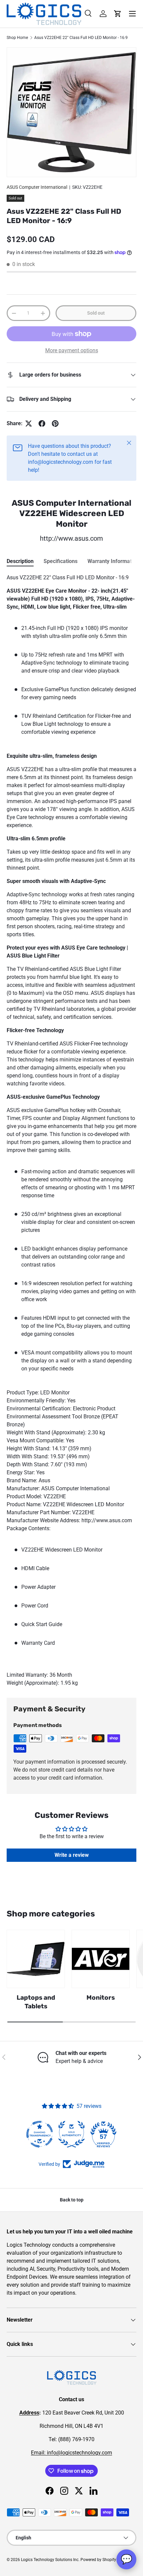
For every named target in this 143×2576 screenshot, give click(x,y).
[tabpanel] (71, 1130)
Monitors (101, 1998)
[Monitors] (101, 1959)
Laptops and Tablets (36, 2002)
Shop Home (17, 38)
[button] (118, 14)
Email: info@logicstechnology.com (71, 2453)
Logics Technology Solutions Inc (50, 2560)
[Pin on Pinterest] (55, 424)
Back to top (72, 2200)
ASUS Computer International (37, 187)
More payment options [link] (72, 350)
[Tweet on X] (29, 424)
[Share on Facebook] (42, 424)
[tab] (20, 561)
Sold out (96, 313)
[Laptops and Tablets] (36, 1959)
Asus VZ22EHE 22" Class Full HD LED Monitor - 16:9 (81, 38)
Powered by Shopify (98, 2560)
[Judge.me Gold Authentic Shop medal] (71, 2134)
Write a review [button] (72, 1855)
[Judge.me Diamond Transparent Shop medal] (40, 2134)
